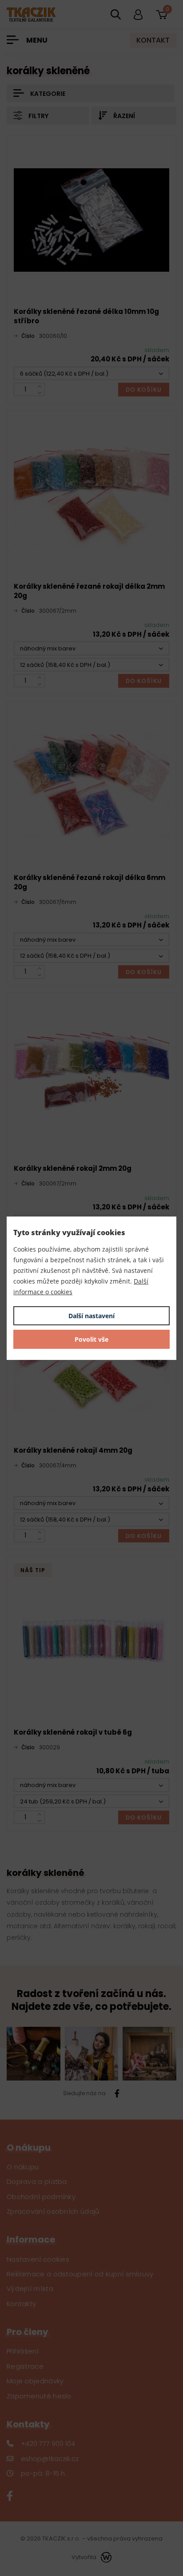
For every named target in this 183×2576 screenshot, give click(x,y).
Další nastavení (91, 1316)
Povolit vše (91, 1339)
